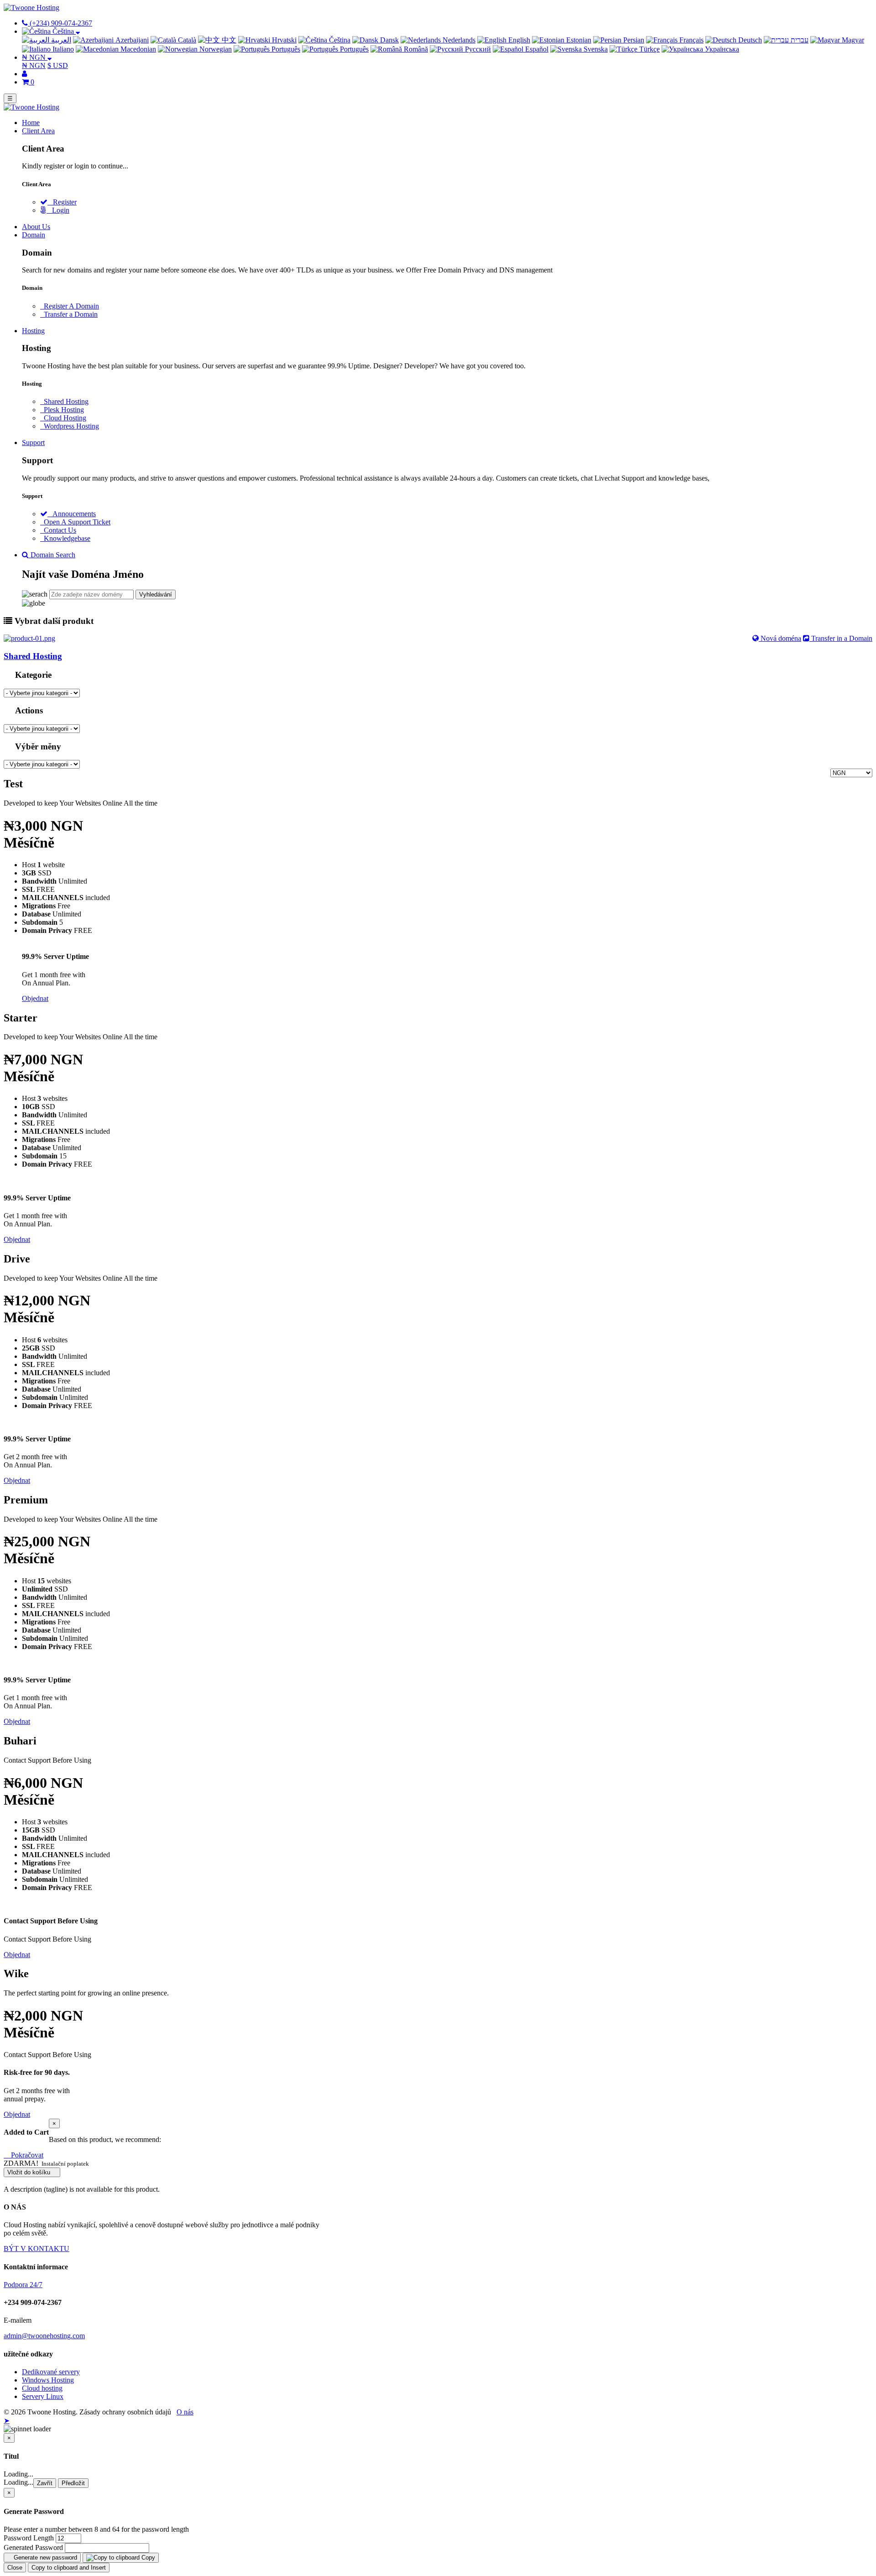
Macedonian (137, 49)
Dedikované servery (51, 2372)
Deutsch (749, 40)
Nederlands (458, 40)
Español (536, 49)
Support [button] (33, 442)
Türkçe (649, 49)
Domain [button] (34, 235)
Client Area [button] (38, 131)
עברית (799, 40)
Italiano (62, 49)
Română (415, 49)
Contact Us (58, 530)
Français (691, 40)
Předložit (73, 2483)
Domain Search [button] (52, 555)
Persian (633, 40)
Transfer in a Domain (841, 638)
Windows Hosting (48, 2380)
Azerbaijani (131, 40)
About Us (36, 227)
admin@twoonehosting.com (44, 2336)
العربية (60, 40)
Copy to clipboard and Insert (69, 2568)
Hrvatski (283, 40)
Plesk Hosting (62, 410)
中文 (228, 40)
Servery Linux (43, 2396)
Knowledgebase (65, 538)
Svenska (595, 49)
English (518, 40)
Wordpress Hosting (70, 426)
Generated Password (33, 2547)
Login (58, 210)
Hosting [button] (33, 331)
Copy (147, 2558)
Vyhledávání (156, 594)
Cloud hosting (42, 2388)
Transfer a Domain (69, 314)
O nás (185, 2412)
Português (285, 49)
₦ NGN (34, 65)
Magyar (852, 40)
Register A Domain (70, 306)
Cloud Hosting (63, 418)
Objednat (35, 998)
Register (62, 202)
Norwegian (215, 49)
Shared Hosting (64, 401)
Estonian (578, 40)
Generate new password (44, 2558)
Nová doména (780, 638)
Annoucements (72, 514)
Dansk (388, 40)
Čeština (339, 40)
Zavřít (45, 2483)
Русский (477, 49)
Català (186, 40)
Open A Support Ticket (75, 522)
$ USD (58, 65)
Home (31, 123)
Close (15, 2568)
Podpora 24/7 (23, 2285)
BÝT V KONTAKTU (36, 2249)
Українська (721, 49)
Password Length (29, 2538)
